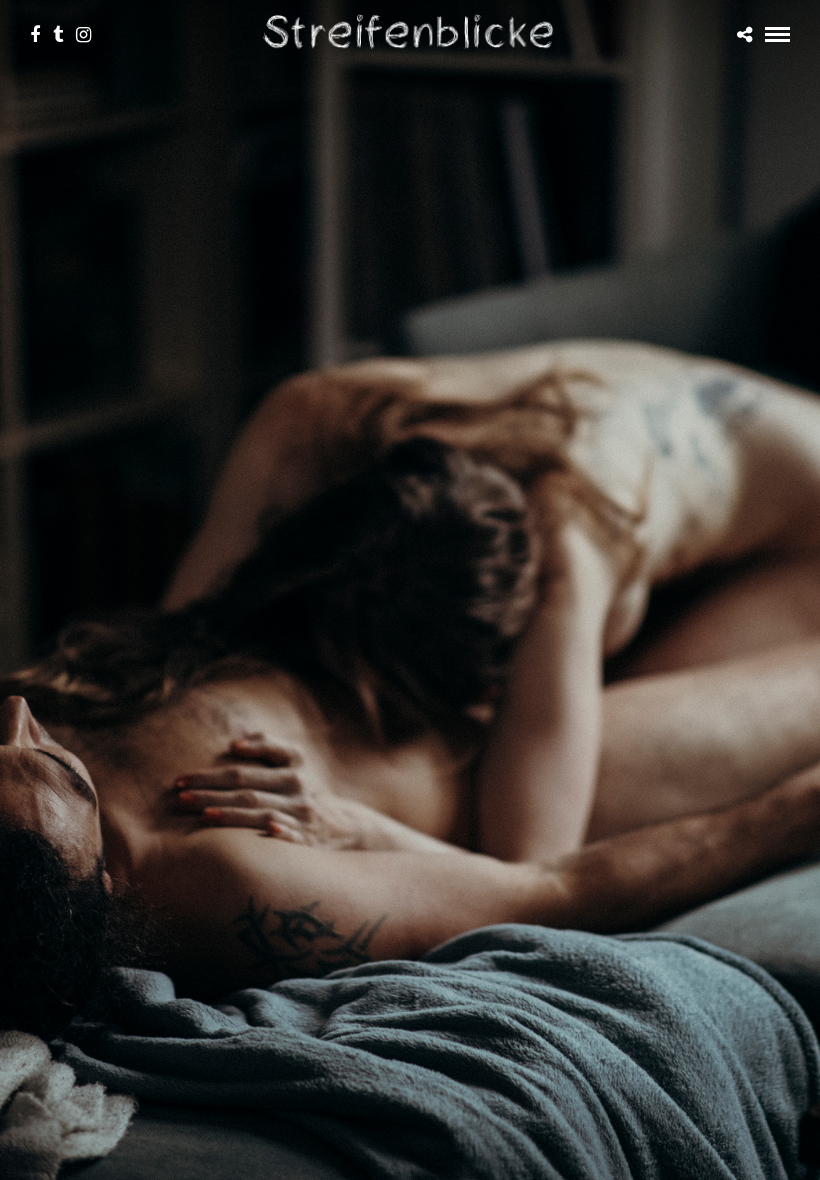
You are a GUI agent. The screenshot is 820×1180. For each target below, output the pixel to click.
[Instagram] (83, 35)
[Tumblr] (58, 35)
